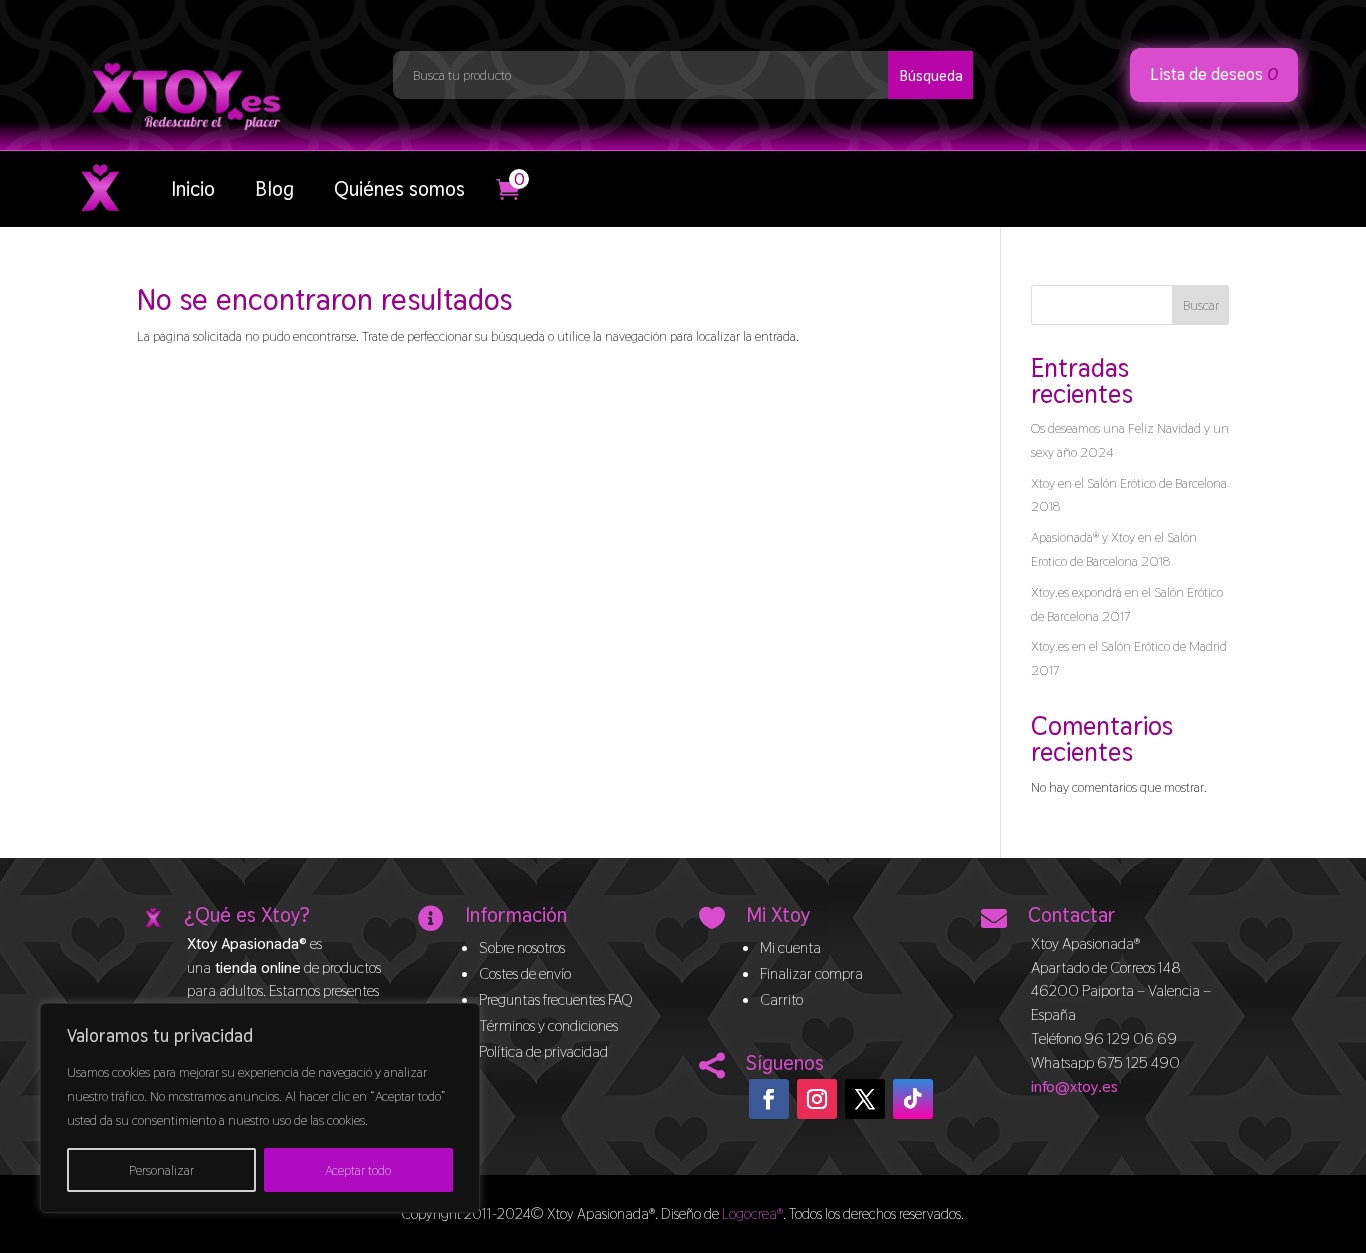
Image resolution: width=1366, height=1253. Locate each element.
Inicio (193, 189)
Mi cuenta (790, 947)
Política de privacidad (543, 1051)
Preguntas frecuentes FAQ (556, 999)
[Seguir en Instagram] (817, 1099)
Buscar (1201, 305)
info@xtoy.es (1074, 1086)
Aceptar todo (358, 1170)
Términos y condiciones (548, 1025)
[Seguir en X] (865, 1099)
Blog (274, 189)
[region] (260, 1108)
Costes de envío (525, 973)
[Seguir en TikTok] (913, 1099)
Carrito (781, 999)
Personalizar (161, 1170)
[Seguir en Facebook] (769, 1099)
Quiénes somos (399, 189)
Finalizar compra (811, 973)
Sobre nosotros (522, 947)
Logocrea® (752, 1213)
